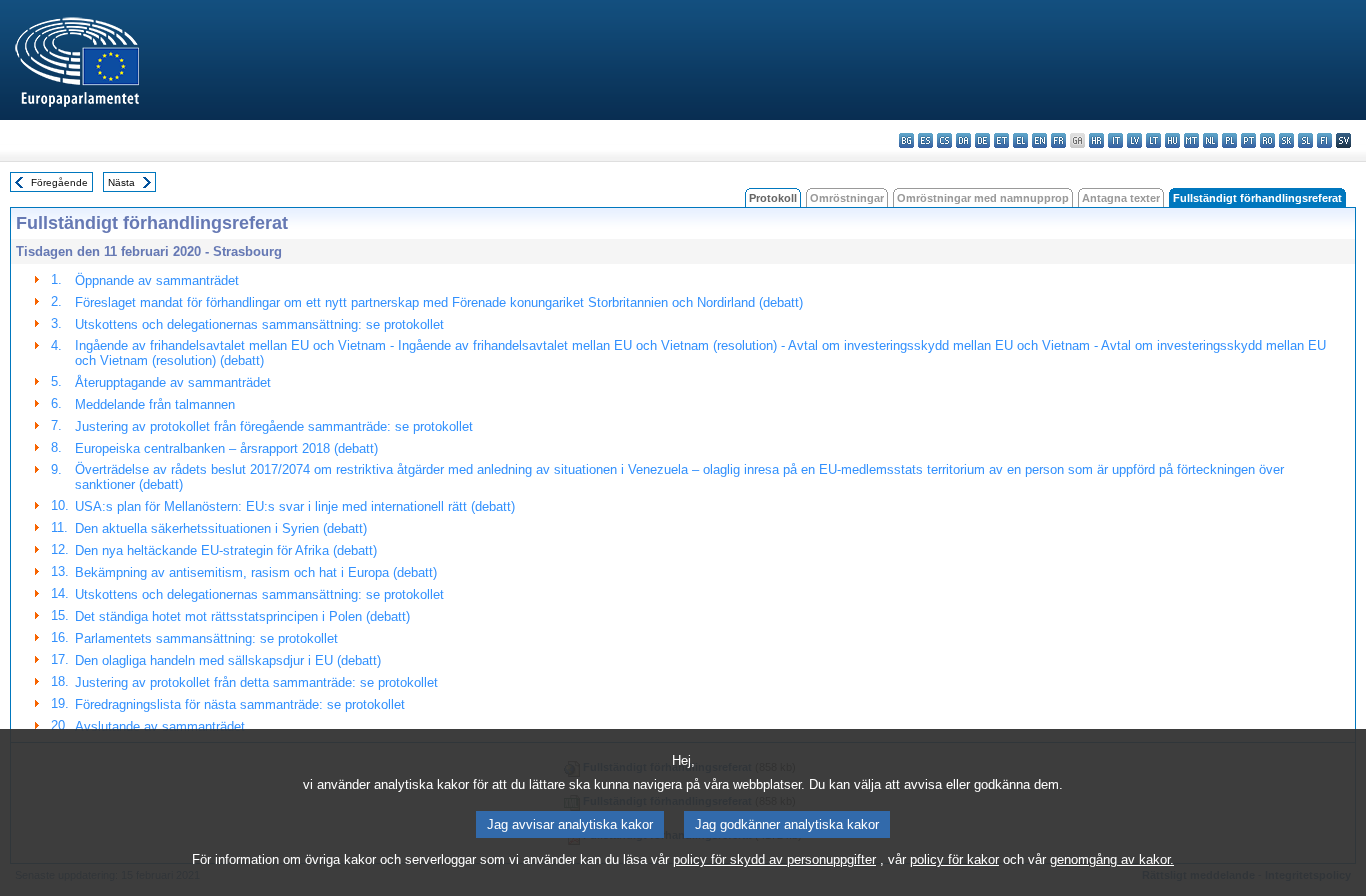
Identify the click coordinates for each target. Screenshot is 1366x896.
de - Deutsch (982, 140)
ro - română (1267, 140)
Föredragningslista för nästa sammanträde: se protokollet (240, 704)
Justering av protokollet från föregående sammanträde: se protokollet (274, 426)
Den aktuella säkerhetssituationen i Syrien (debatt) (221, 528)
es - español (925, 140)
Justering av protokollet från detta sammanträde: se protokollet (256, 682)
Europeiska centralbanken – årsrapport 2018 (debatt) (226, 448)
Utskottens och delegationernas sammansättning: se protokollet (259, 324)
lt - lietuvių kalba (1153, 140)
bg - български (906, 140)
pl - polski (1229, 140)
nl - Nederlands (1210, 140)
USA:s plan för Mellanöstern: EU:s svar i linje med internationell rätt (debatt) (295, 506)
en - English (1039, 140)
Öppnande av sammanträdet (157, 280)
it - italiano (1115, 140)
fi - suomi (1324, 140)
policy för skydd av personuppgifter (774, 859)
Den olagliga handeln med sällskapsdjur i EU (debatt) (228, 660)
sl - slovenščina (1305, 140)
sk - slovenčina (1286, 140)
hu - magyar (1172, 140)
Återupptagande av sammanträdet (173, 382)
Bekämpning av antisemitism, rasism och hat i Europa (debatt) (256, 572)
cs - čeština (944, 140)
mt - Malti (1191, 140)
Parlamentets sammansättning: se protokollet (206, 638)
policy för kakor (954, 859)
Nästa (121, 182)
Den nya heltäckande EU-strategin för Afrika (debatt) (226, 550)
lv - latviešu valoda (1134, 140)
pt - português (1248, 140)
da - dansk (963, 140)
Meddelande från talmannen (155, 404)
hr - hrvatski (1096, 140)
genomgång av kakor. (1112, 859)
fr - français (1058, 140)
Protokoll (773, 198)
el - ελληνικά (1020, 140)
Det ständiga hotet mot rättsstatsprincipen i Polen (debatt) (242, 616)
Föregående (59, 182)
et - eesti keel (1001, 140)
